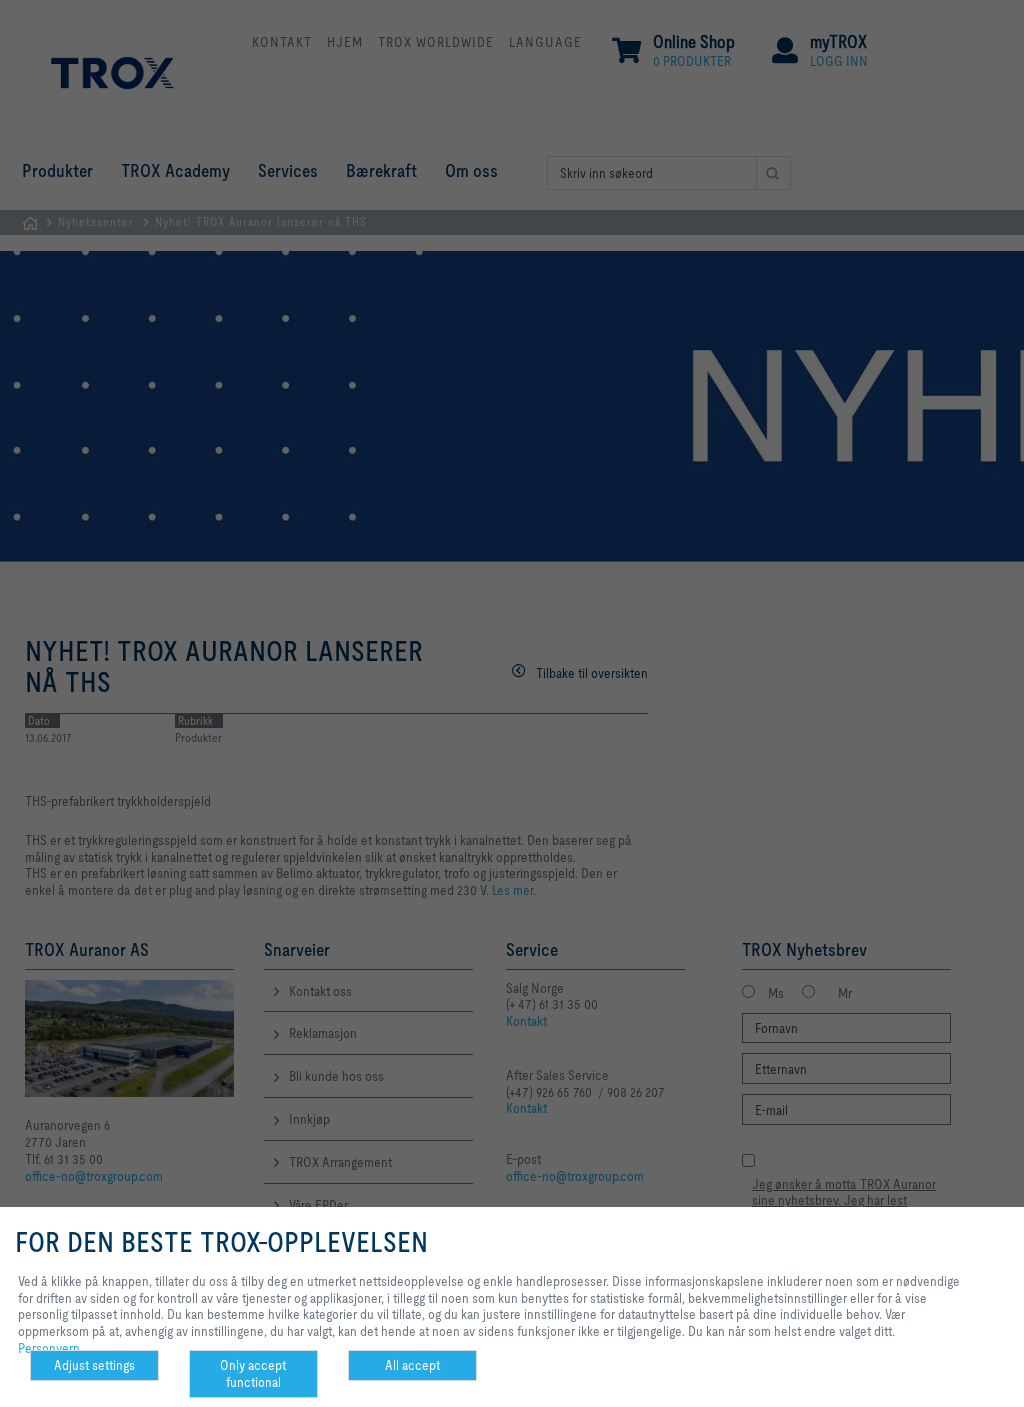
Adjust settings (94, 1365)
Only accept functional (253, 1373)
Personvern (49, 1348)
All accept (412, 1365)
